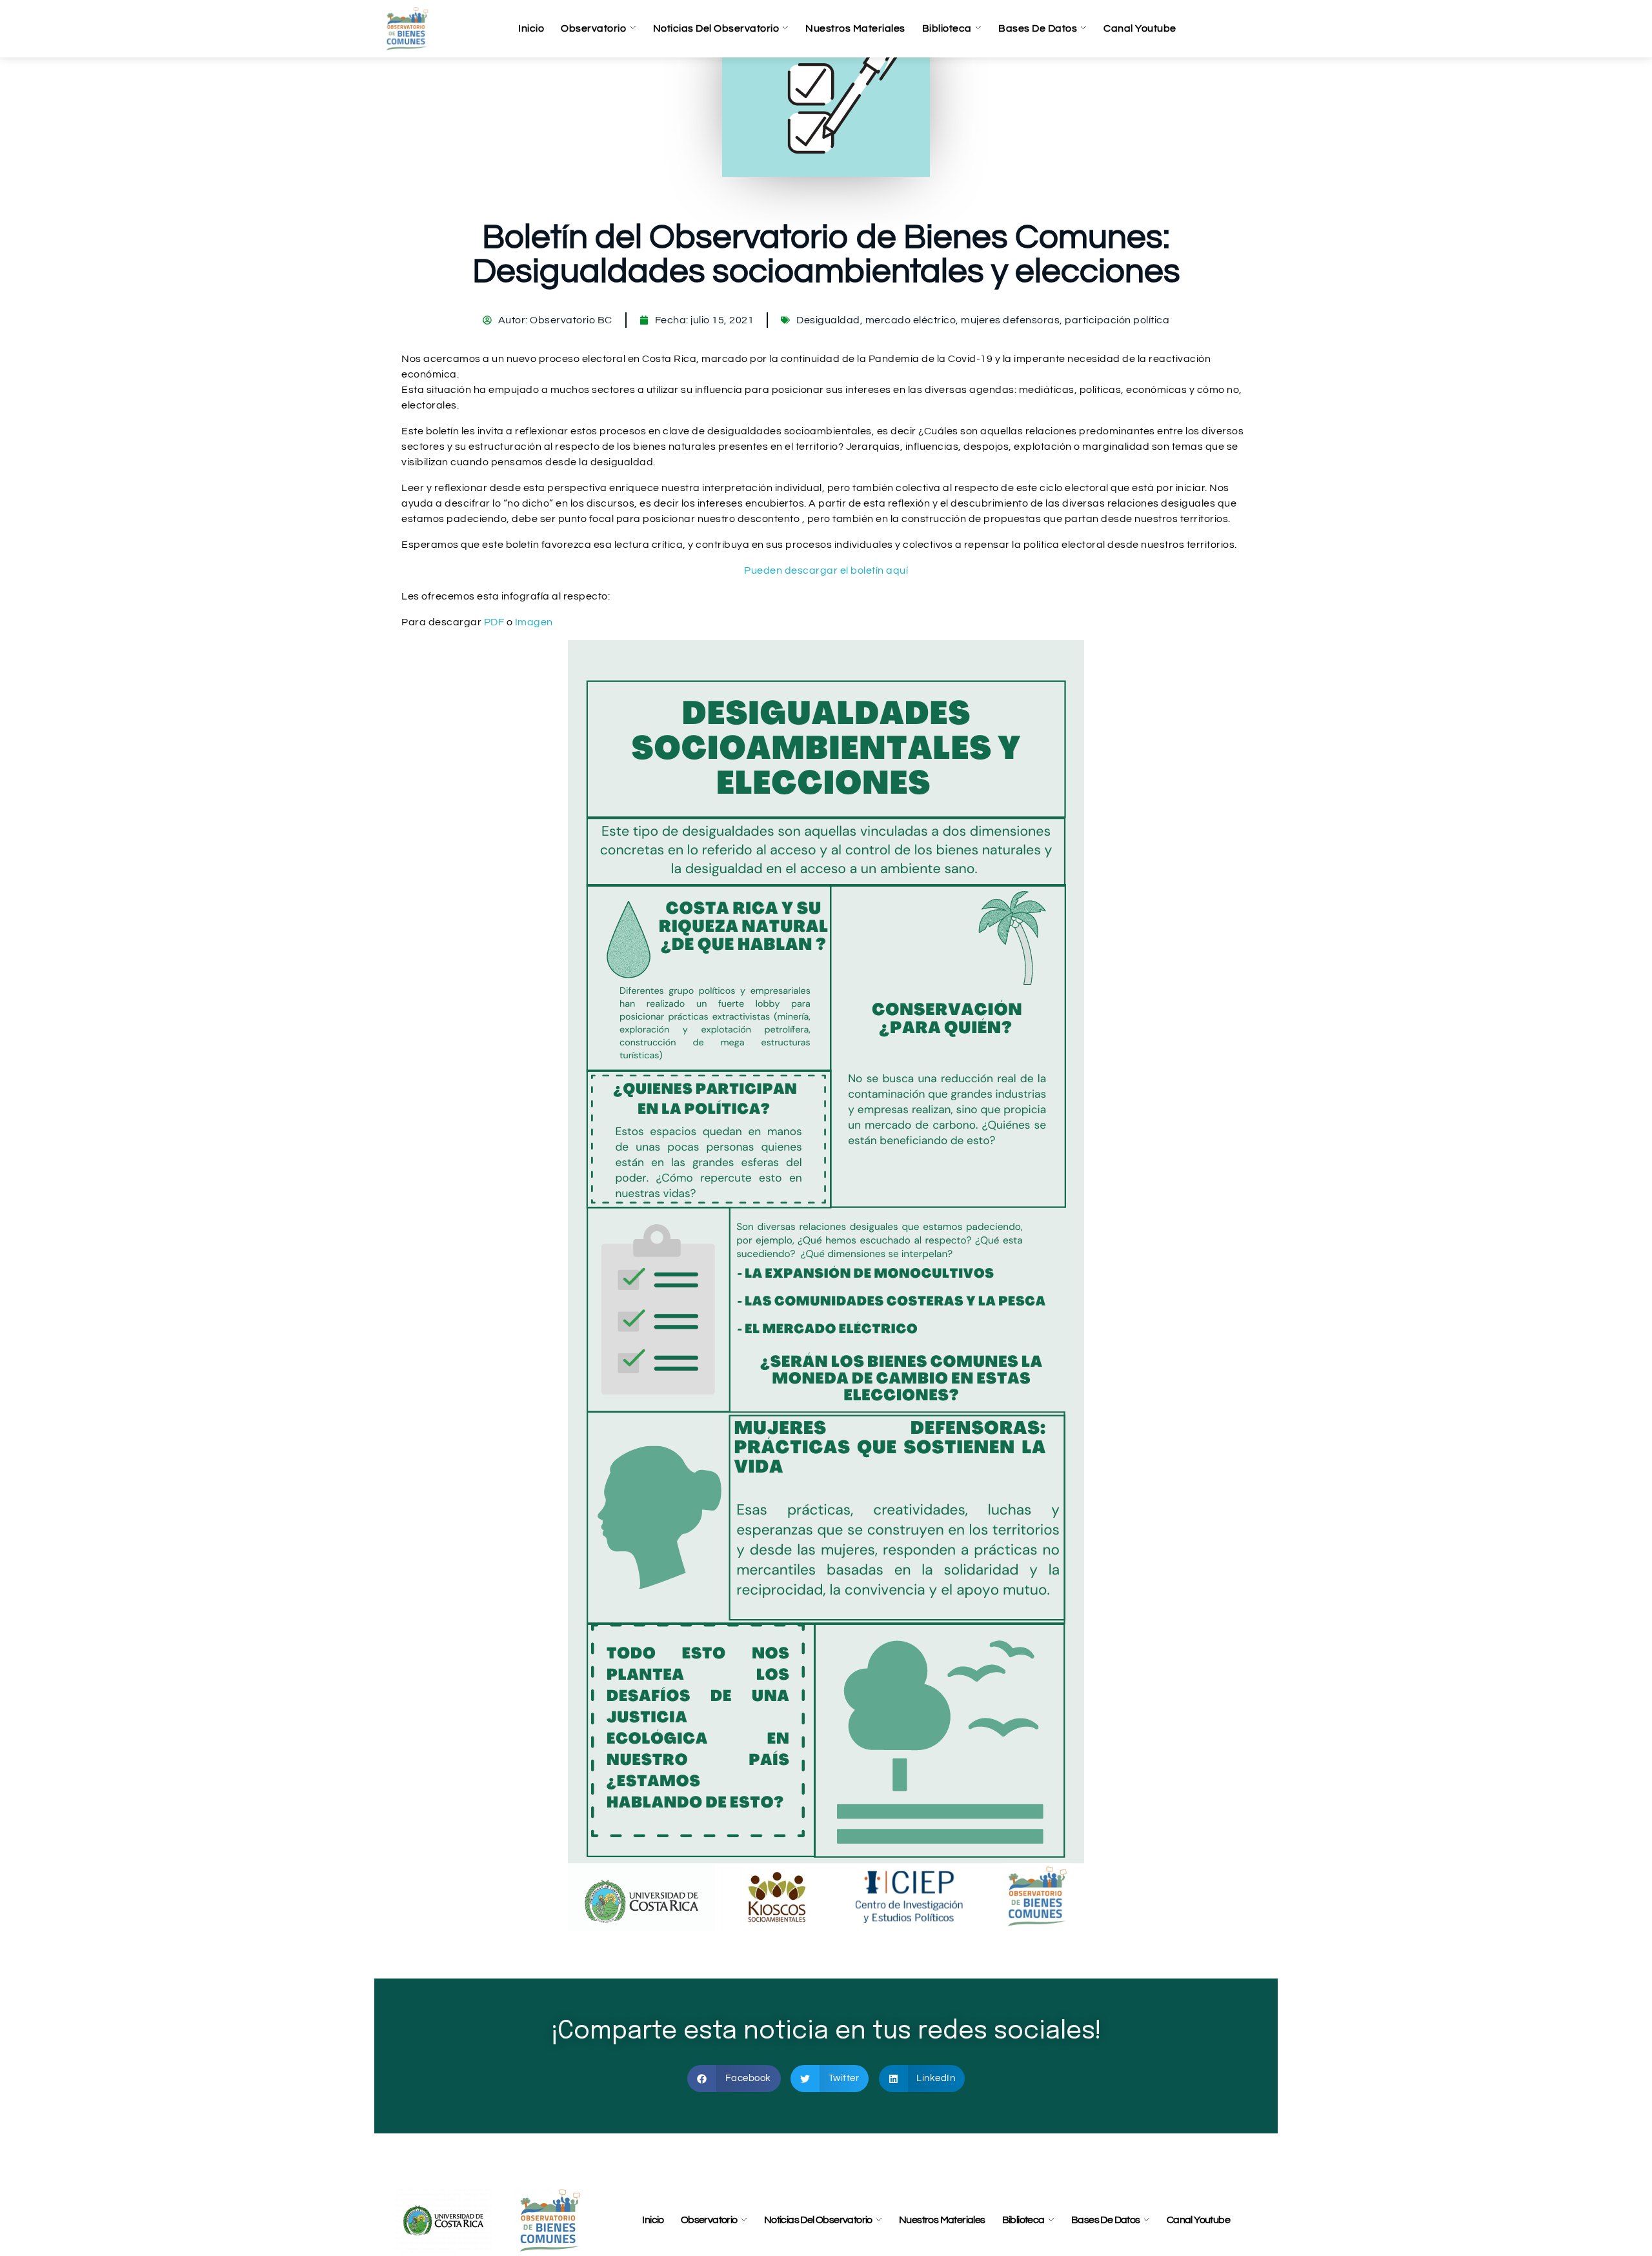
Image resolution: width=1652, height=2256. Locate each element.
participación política (1117, 320)
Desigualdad (828, 320)
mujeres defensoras (1010, 320)
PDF (494, 622)
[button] (734, 2079)
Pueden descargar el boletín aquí (826, 570)
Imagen (534, 622)
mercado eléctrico (911, 320)
